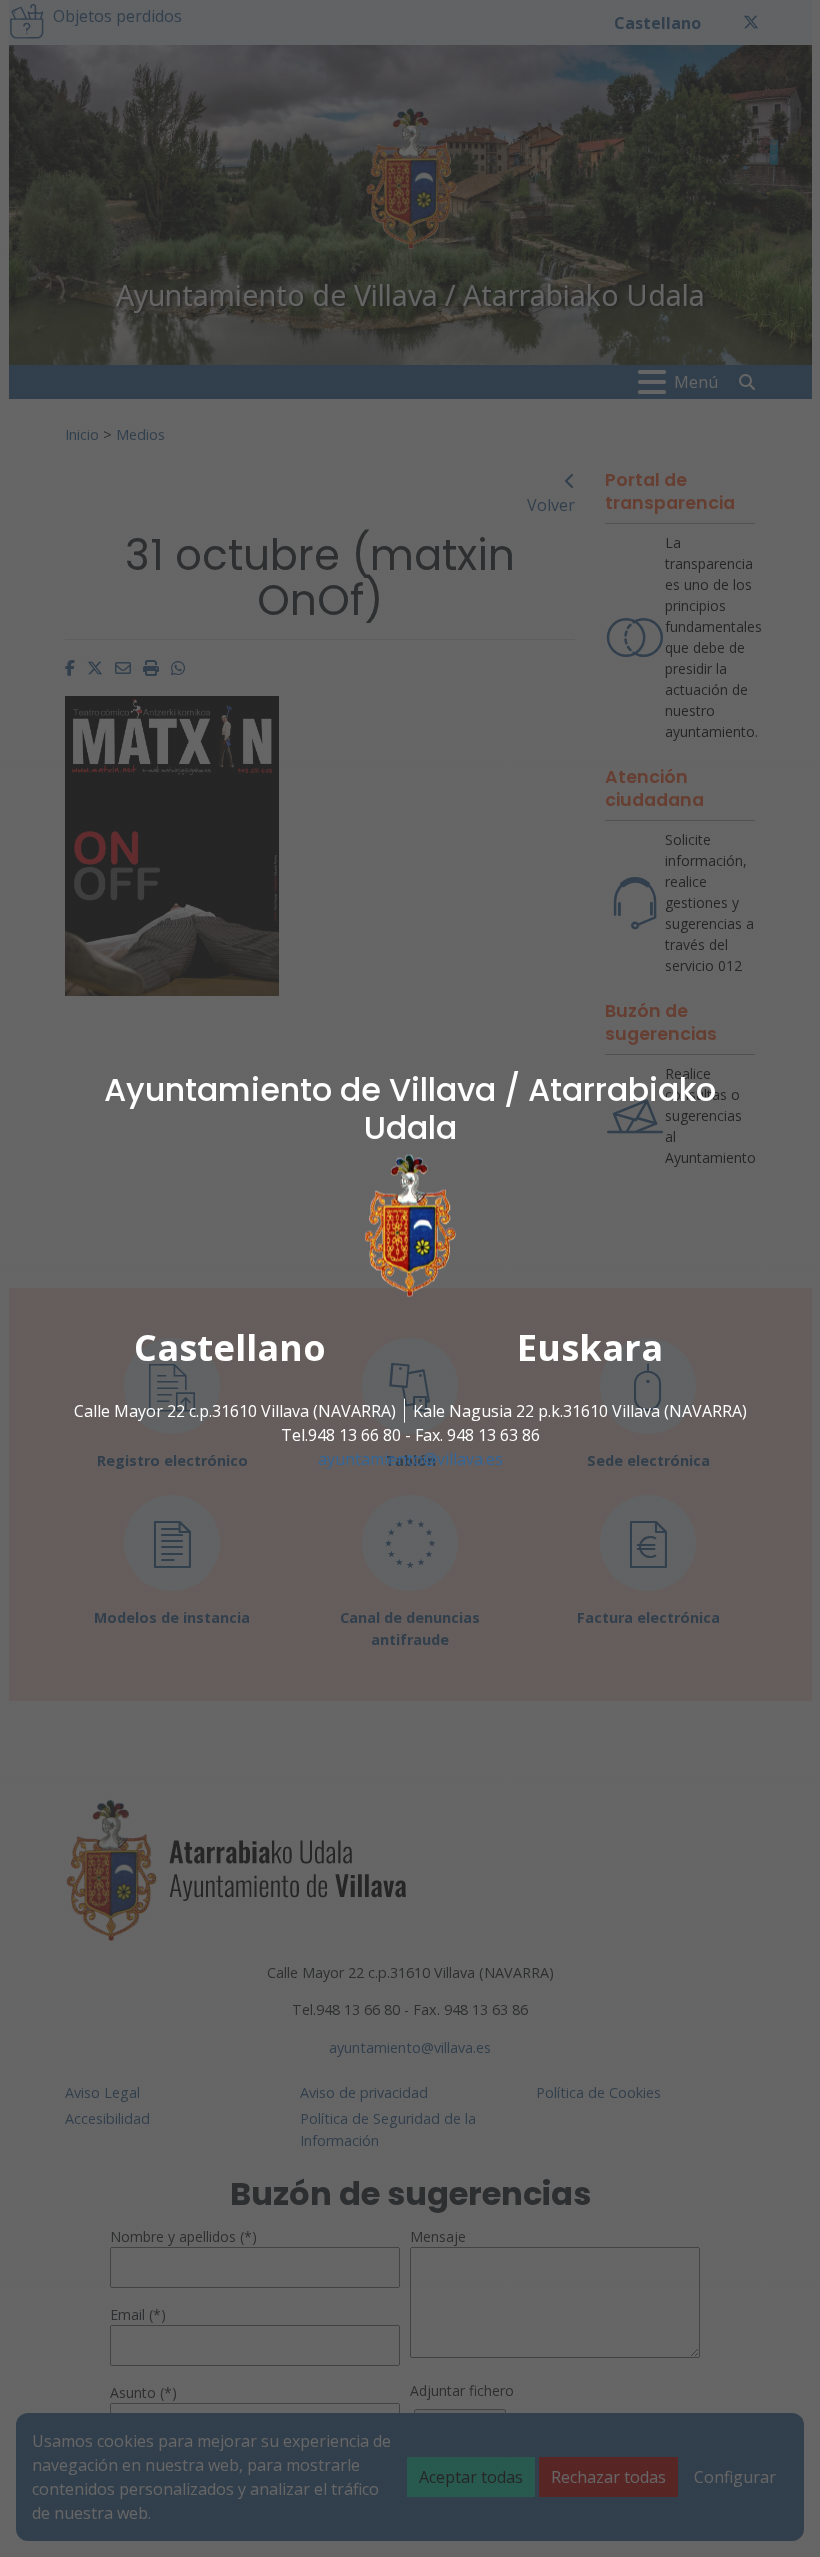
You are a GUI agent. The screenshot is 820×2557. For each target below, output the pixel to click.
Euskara (590, 1347)
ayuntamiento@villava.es (410, 1459)
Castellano (230, 1347)
